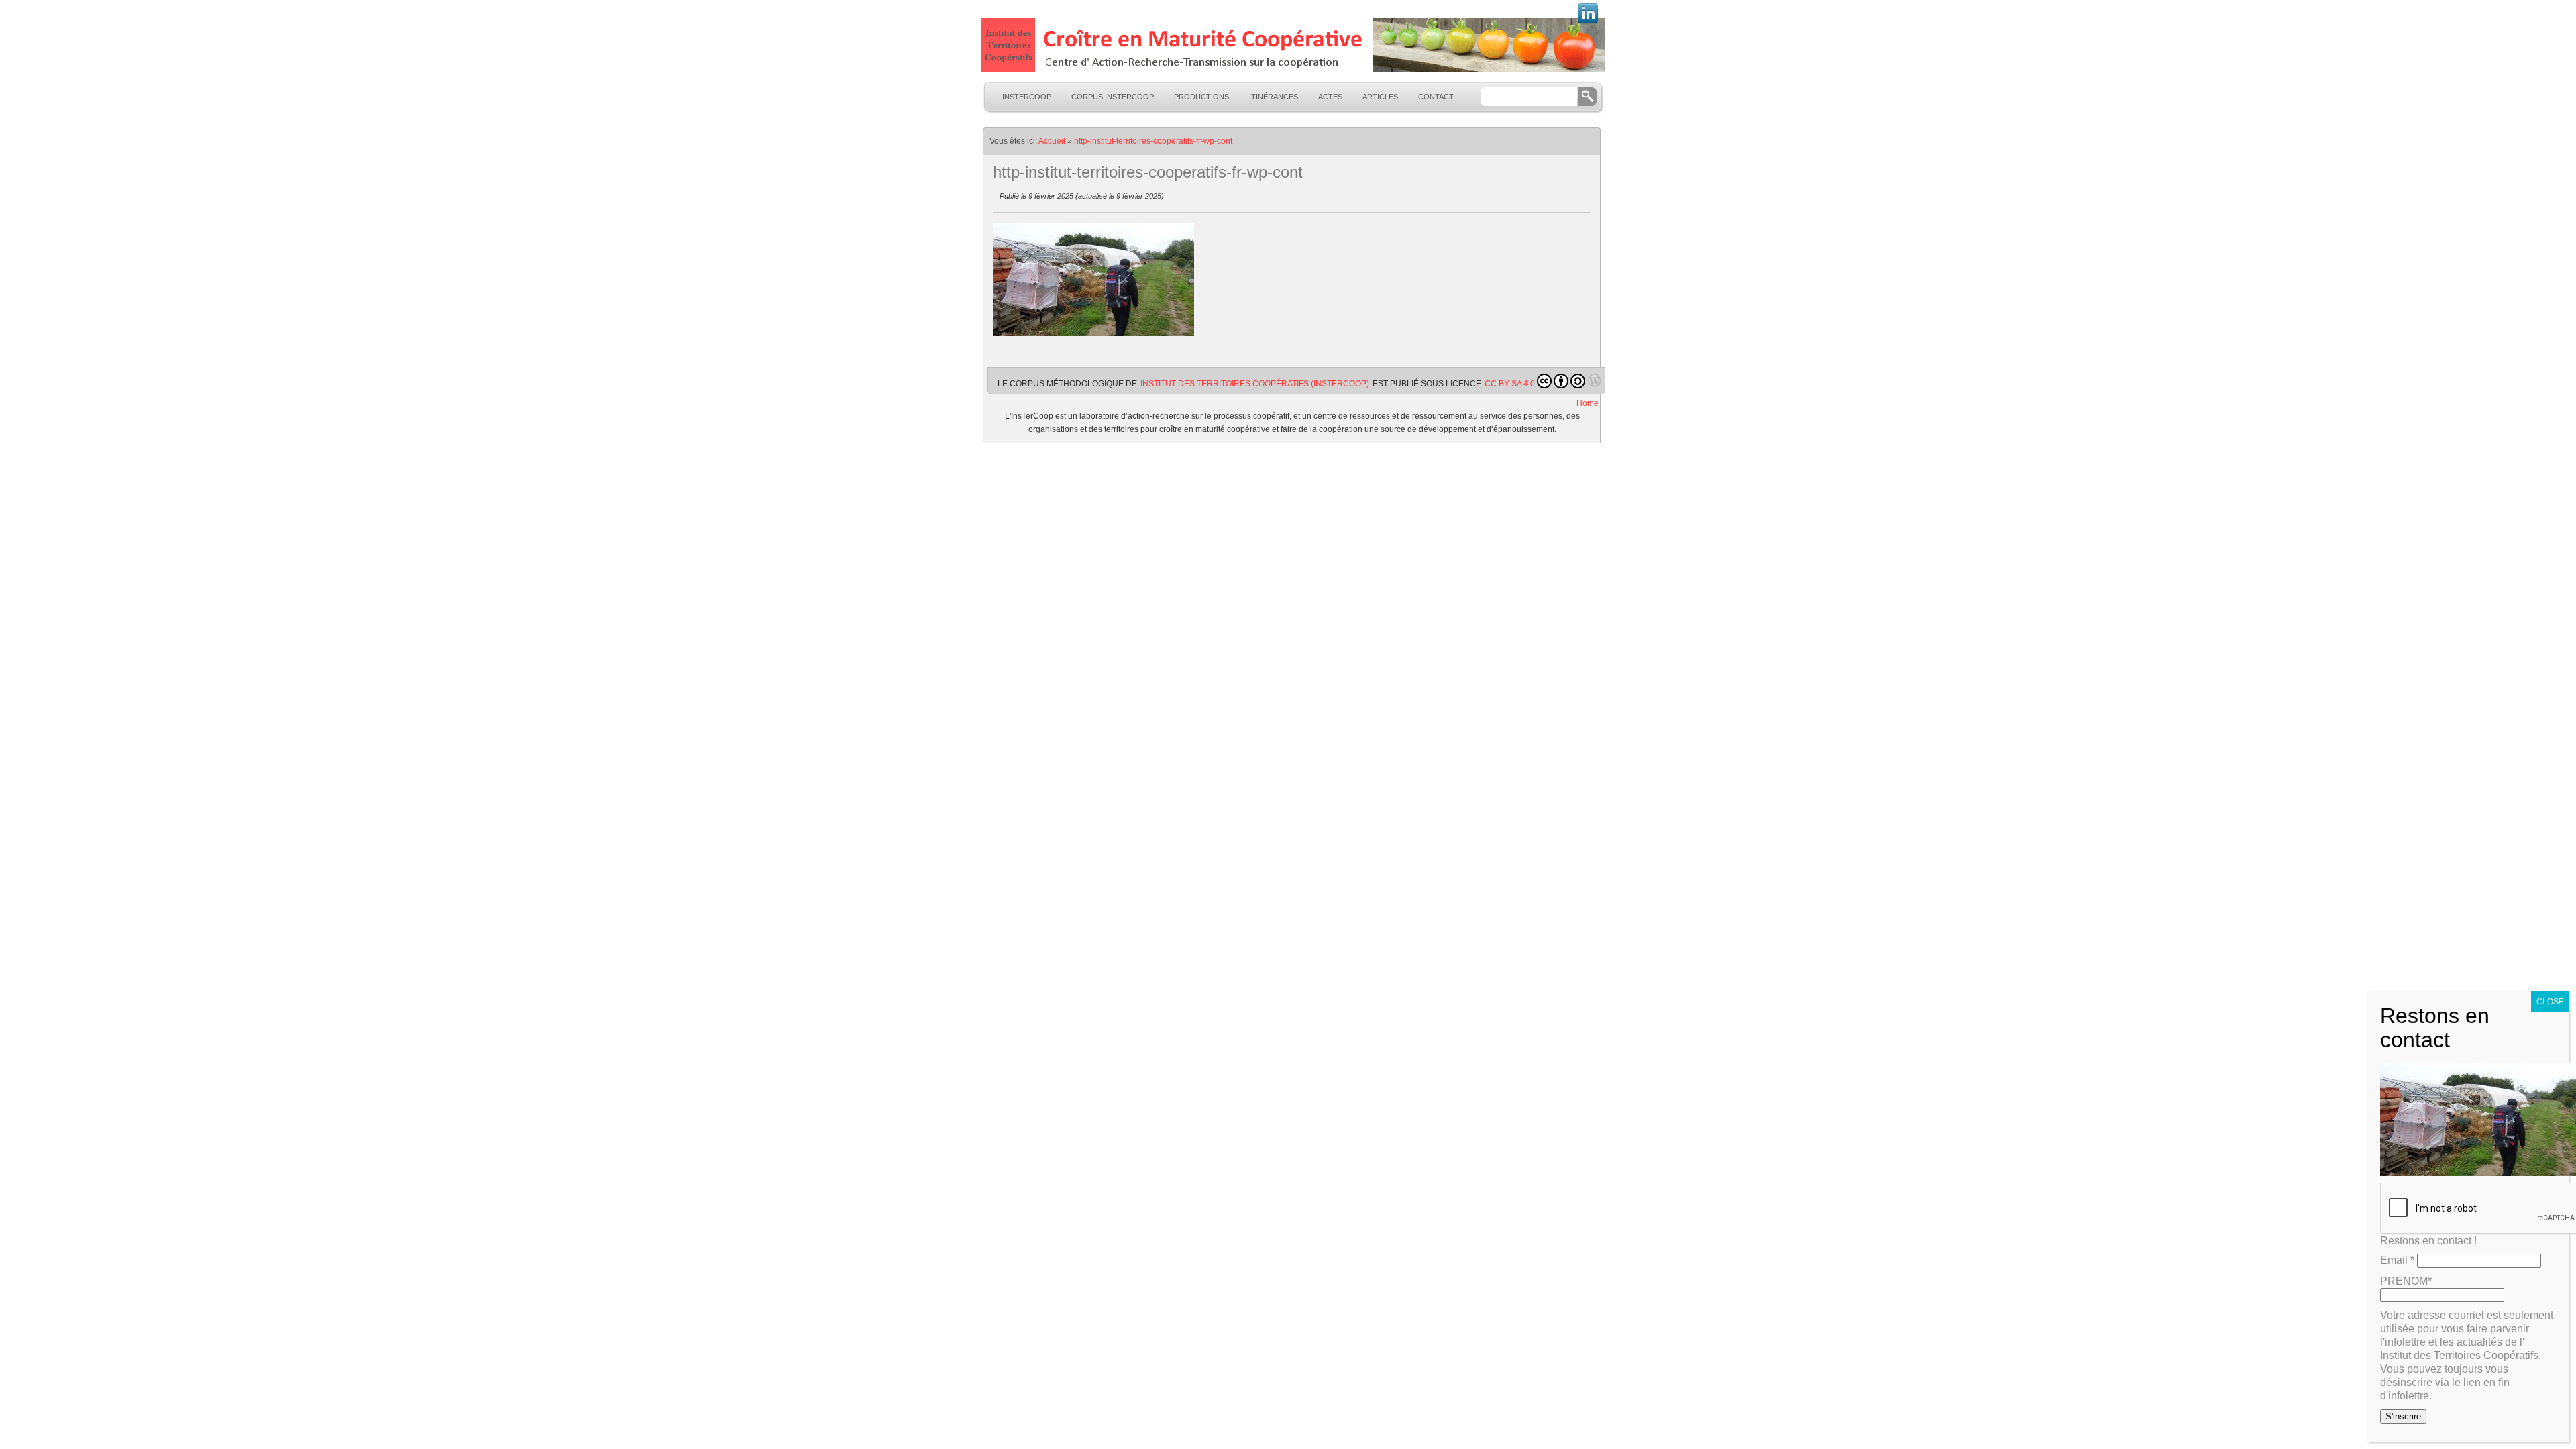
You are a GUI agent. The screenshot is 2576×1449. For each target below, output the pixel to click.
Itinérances (1274, 97)
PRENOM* (2406, 1281)
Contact (1436, 97)
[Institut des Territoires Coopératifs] (1292, 45)
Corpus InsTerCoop (1113, 97)
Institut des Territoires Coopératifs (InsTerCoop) (1255, 384)
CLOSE (2550, 1002)
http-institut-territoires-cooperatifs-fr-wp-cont (1153, 141)
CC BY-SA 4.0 (1510, 384)
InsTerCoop (1027, 97)
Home (1588, 403)
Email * (2397, 1260)
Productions (1201, 97)
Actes (1330, 97)
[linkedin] (1588, 22)
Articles (1380, 97)
